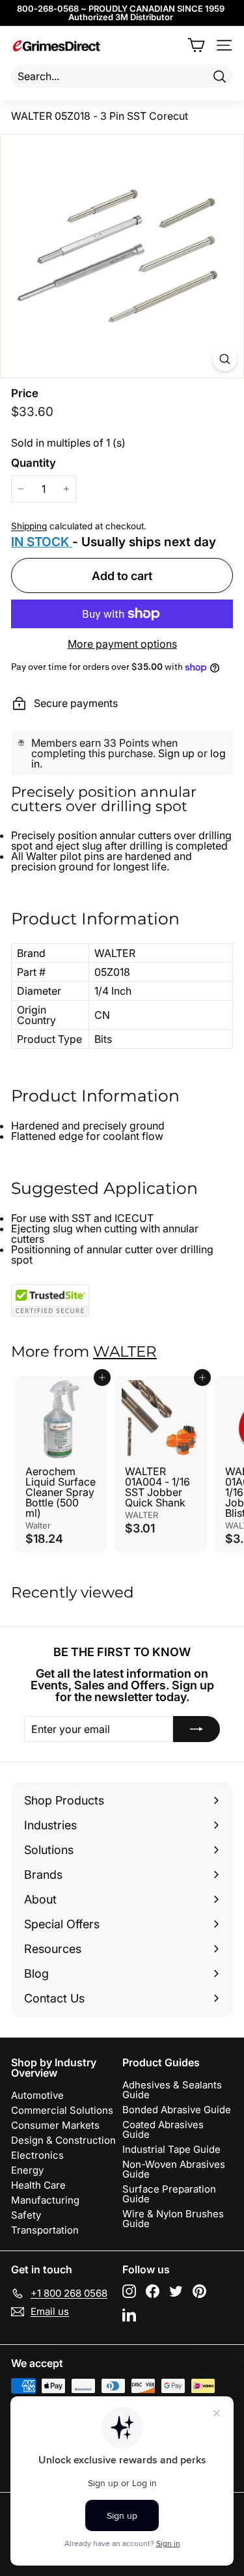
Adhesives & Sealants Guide (172, 2090)
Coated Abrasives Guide (163, 2129)
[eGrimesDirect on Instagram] (129, 2291)
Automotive (37, 2095)
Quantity (34, 463)
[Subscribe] (197, 1729)
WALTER (125, 1351)
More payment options (122, 644)
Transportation (45, 2230)
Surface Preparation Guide (169, 2194)
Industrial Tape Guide (171, 2149)
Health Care (38, 2185)
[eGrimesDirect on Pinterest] (199, 2291)
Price (25, 394)
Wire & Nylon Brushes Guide (173, 2219)
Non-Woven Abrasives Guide (174, 2169)
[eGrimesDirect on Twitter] (176, 2291)
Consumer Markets (55, 2125)
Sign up (176, 753)
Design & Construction (63, 2140)
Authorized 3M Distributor (121, 17)
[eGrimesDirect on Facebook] (153, 2291)
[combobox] (122, 76)
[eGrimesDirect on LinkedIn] (129, 2315)
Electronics (37, 2155)
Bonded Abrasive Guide (177, 2110)
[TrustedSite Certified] (50, 1301)
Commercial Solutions (62, 2110)
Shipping (29, 526)
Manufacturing (45, 2200)
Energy (27, 2170)
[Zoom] (225, 359)
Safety (26, 2215)
